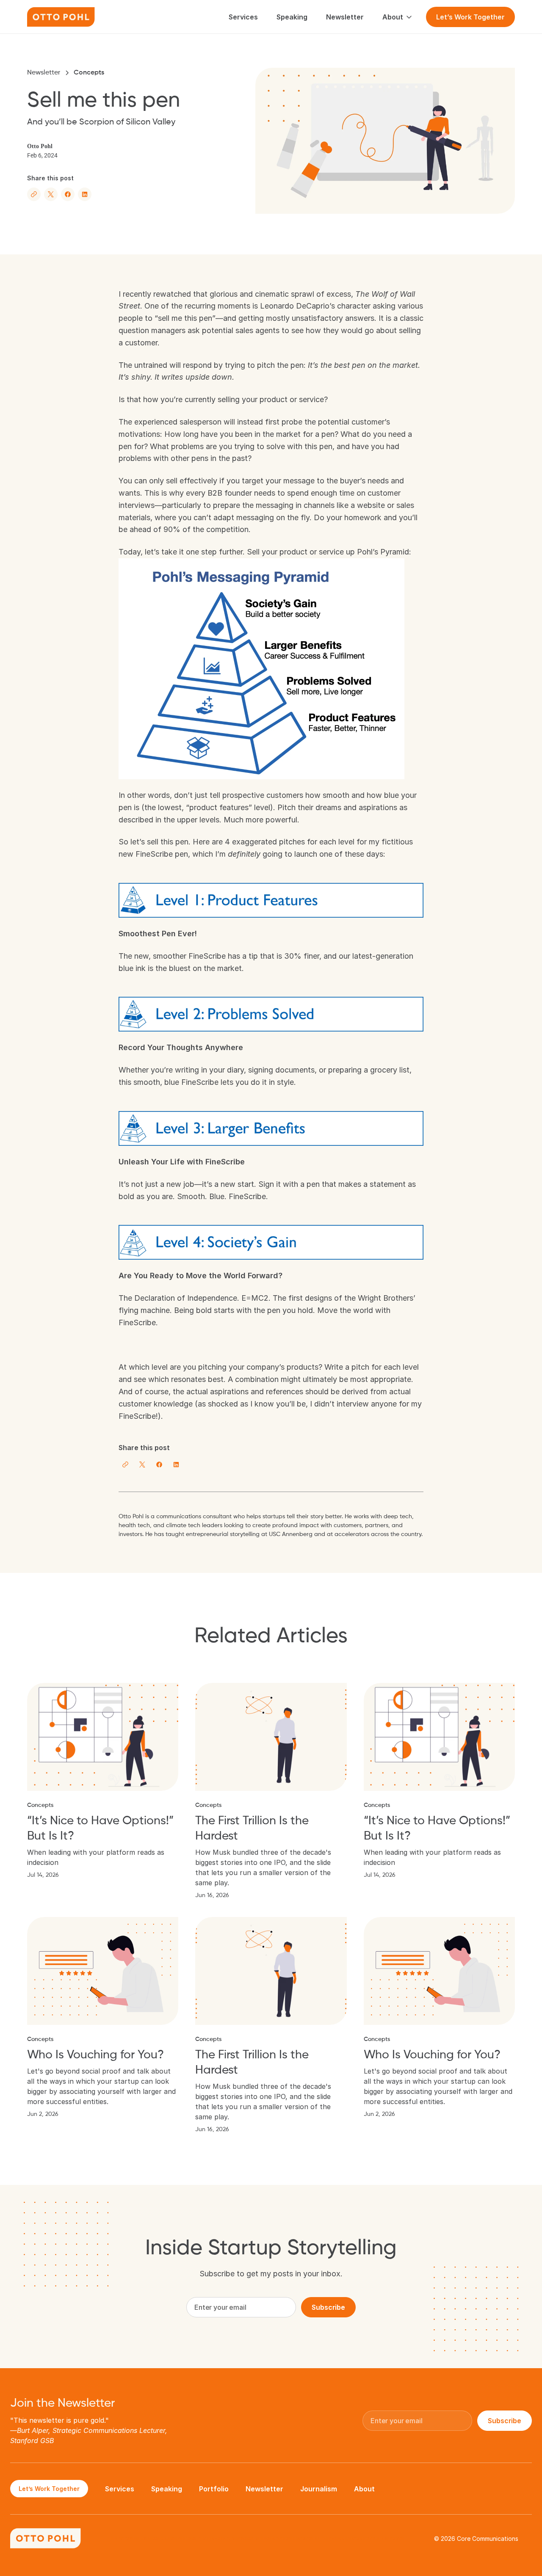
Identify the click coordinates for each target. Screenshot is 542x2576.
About (364, 2489)
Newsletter (44, 73)
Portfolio (214, 2489)
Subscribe (328, 2307)
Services (120, 2489)
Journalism (319, 2489)
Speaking (167, 2489)
